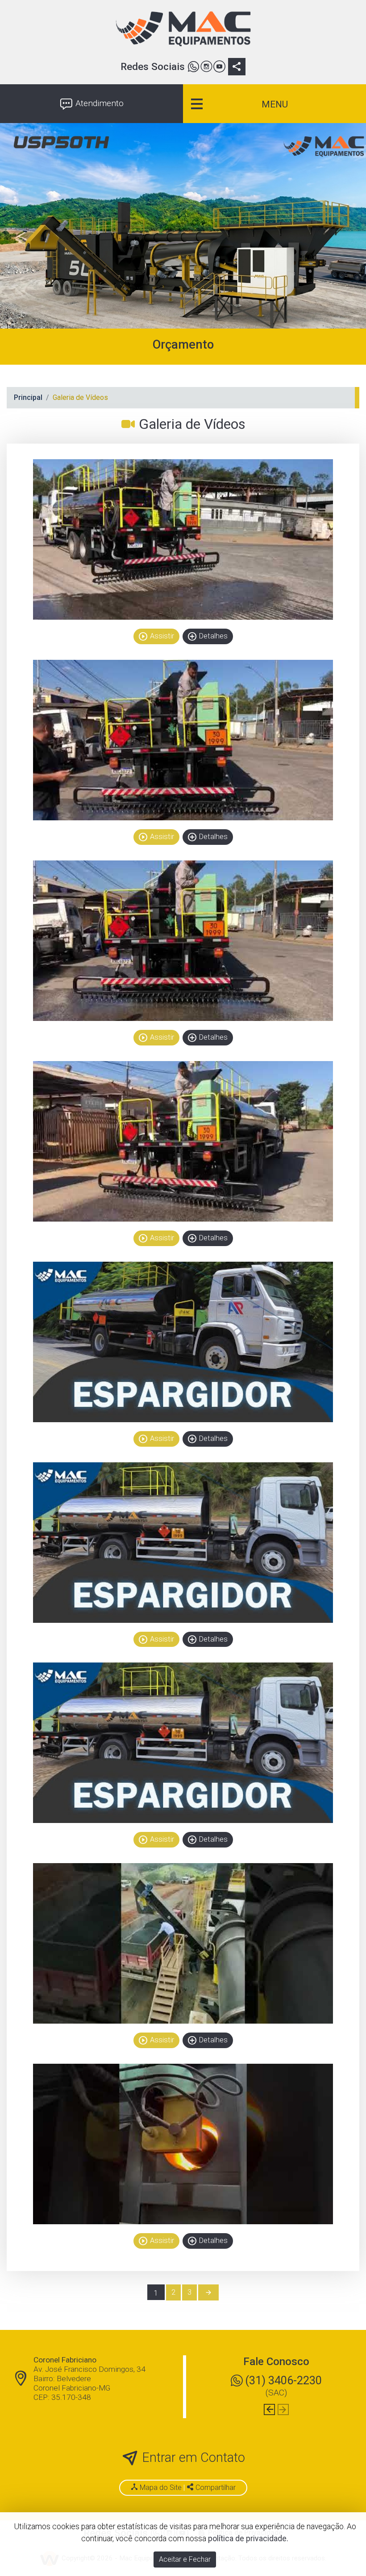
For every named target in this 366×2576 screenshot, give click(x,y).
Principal (28, 397)
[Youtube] (219, 68)
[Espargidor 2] (183, 740)
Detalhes (207, 636)
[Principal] (183, 29)
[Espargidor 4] (183, 1141)
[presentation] (269, 2409)
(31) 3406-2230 (283, 2380)
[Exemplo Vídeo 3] (183, 2144)
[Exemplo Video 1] (183, 1943)
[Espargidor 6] (183, 1543)
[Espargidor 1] (183, 539)
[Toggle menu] (274, 104)
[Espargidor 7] (183, 1743)
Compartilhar (215, 2488)
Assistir (156, 636)
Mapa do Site (161, 2488)
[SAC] (193, 68)
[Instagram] (206, 68)
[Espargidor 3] (183, 941)
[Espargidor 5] (183, 1342)
